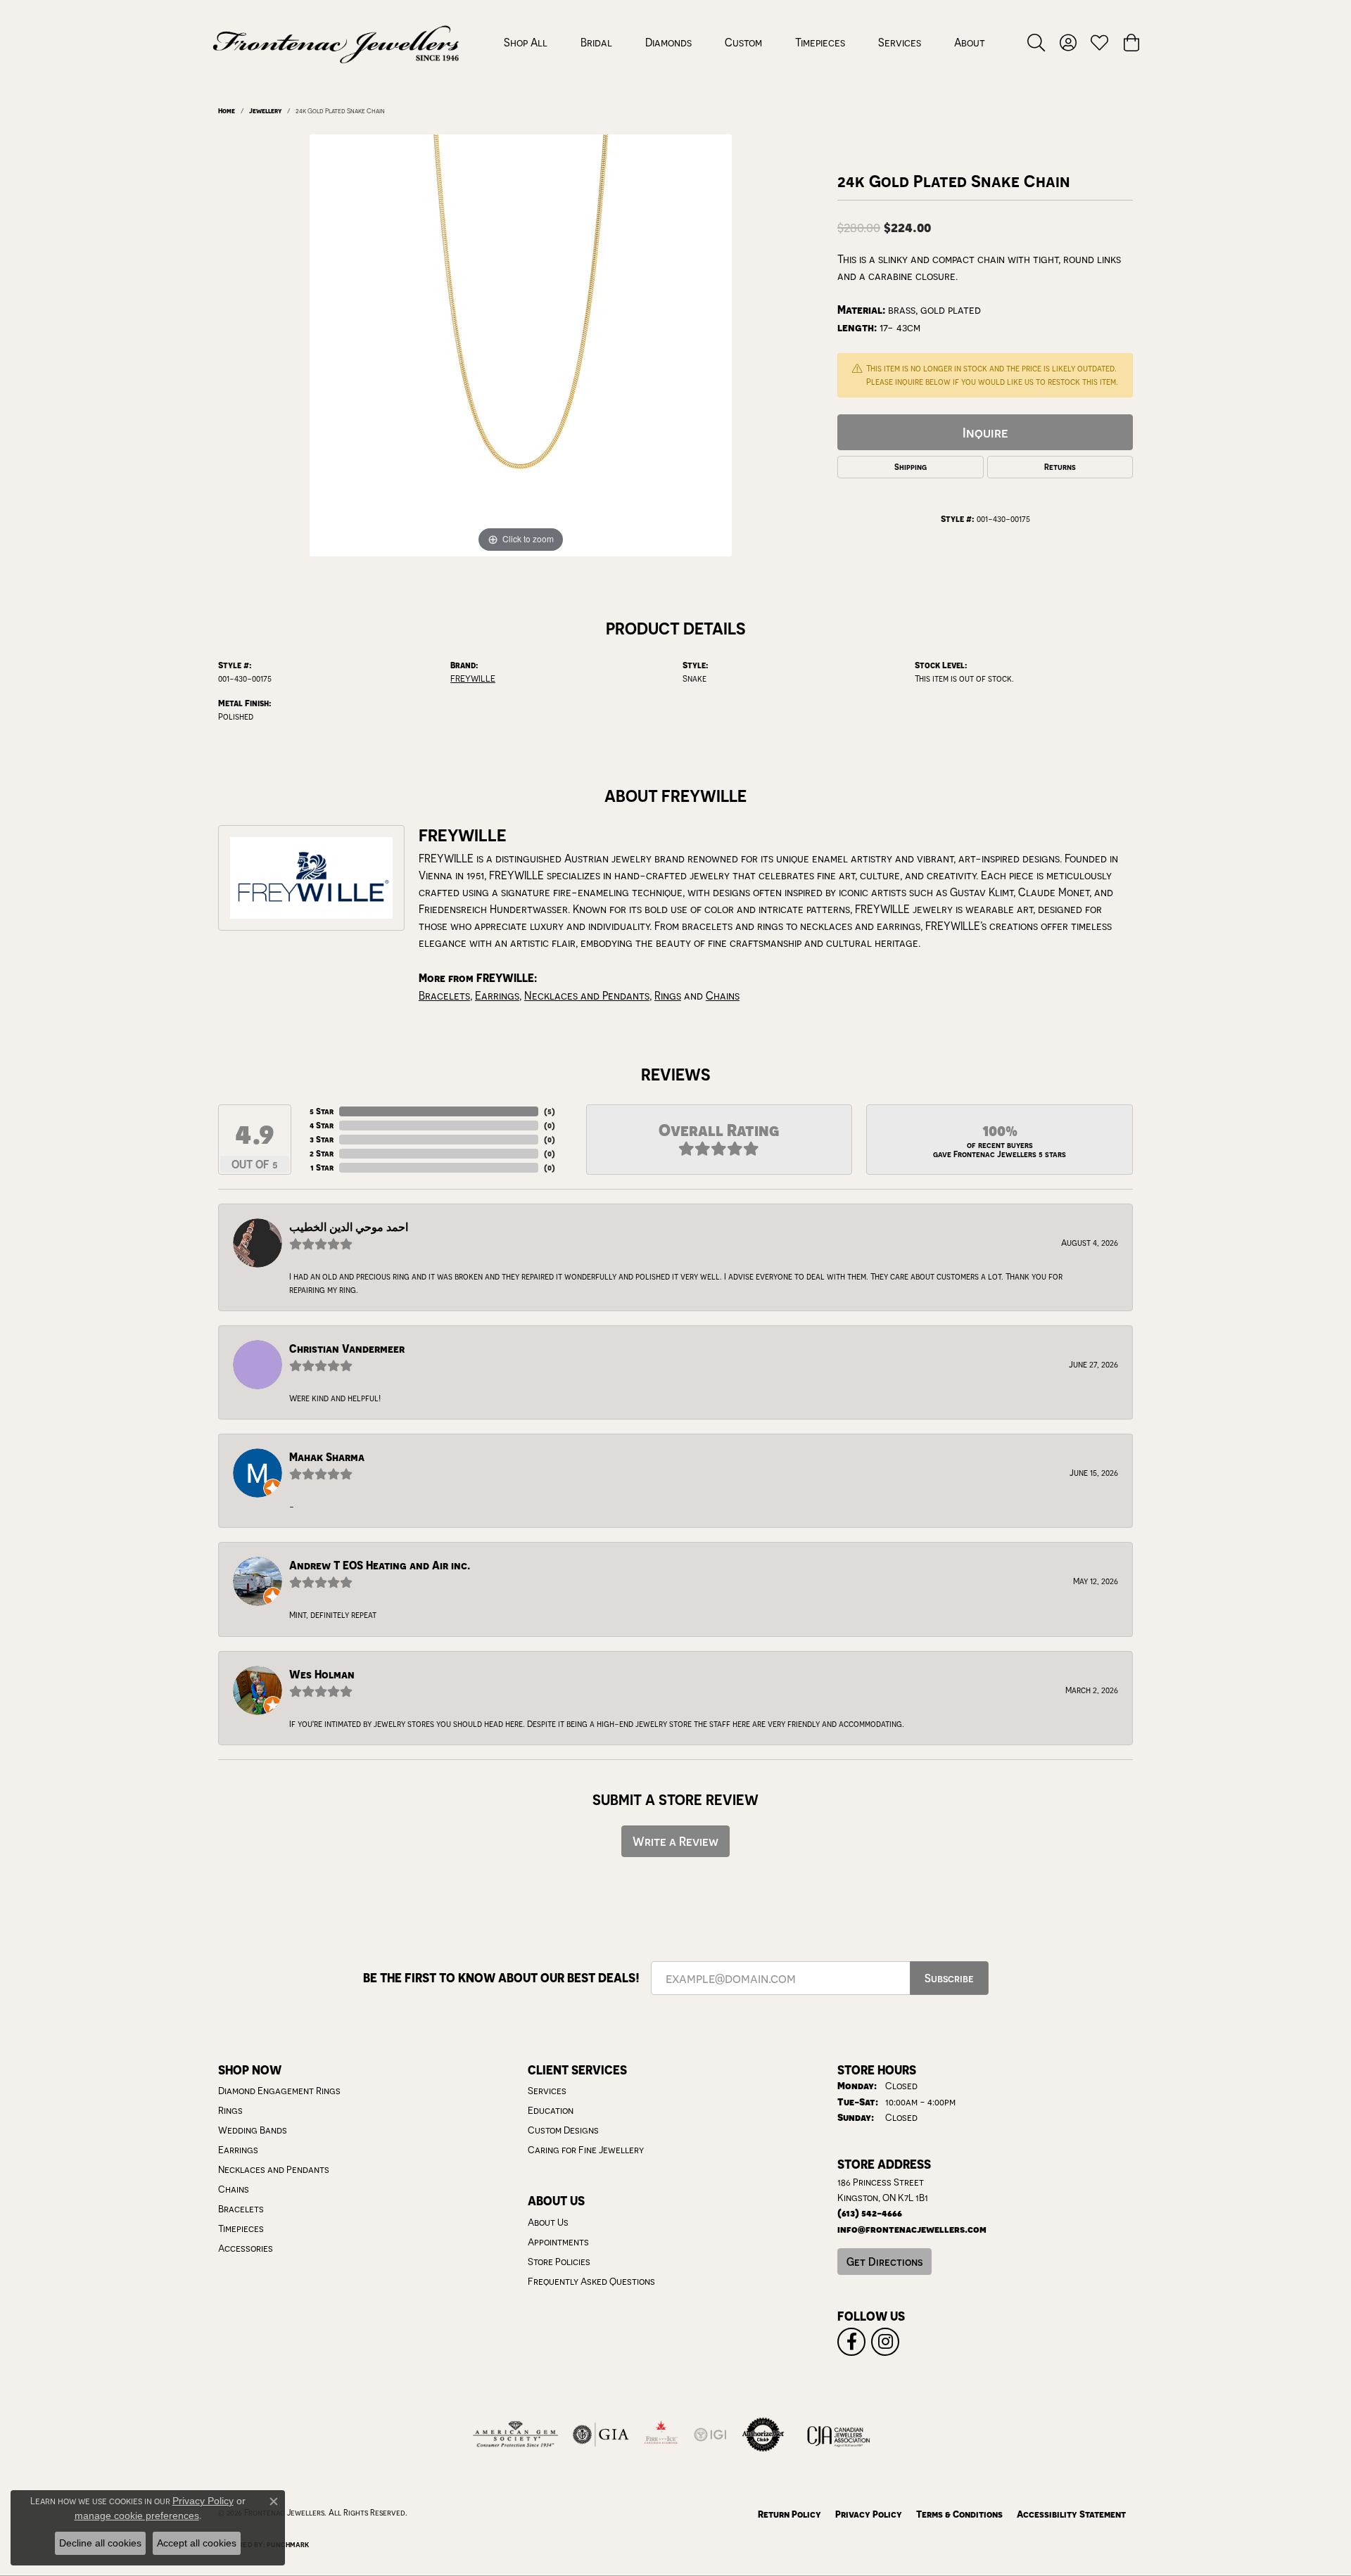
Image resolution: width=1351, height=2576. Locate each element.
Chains (723, 995)
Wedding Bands (253, 2130)
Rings (668, 995)
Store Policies (559, 2262)
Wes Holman (322, 1675)
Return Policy (789, 2514)
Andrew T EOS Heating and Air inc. (380, 1566)
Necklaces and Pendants (587, 995)
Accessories (246, 2248)
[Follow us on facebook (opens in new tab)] (851, 2342)
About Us (548, 2222)
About (970, 42)
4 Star (322, 1125)
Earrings (497, 995)
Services (900, 42)
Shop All (526, 42)
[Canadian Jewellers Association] (839, 2435)
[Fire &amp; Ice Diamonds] (661, 2435)
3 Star (322, 1139)
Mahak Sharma (327, 1457)
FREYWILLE (473, 678)
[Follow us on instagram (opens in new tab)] (885, 2342)
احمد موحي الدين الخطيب (349, 1227)
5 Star (322, 1111)
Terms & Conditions (959, 2514)
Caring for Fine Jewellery (586, 2150)
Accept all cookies (197, 2543)
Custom (743, 42)
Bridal (596, 42)
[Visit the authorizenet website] (763, 2435)
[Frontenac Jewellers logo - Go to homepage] (336, 42)
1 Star (322, 1167)
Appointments (558, 2242)
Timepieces (820, 42)
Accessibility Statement (1071, 2514)
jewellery (265, 110)
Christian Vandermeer (347, 1349)
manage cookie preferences (137, 2516)
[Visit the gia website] (601, 2435)
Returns (1060, 467)
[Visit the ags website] (515, 2435)
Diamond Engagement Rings (279, 2091)
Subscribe (949, 1978)
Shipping (911, 467)
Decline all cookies (100, 2543)
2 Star (322, 1153)
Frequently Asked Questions (591, 2281)
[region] (521, 345)
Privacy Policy (869, 2514)
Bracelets (444, 995)
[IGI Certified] (710, 2435)
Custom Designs (563, 2130)
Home (227, 110)
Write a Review (675, 1841)
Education (551, 2110)
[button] (1036, 42)
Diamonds (668, 42)
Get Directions (884, 2262)
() (550, 1111)
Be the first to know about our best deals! (501, 1978)
